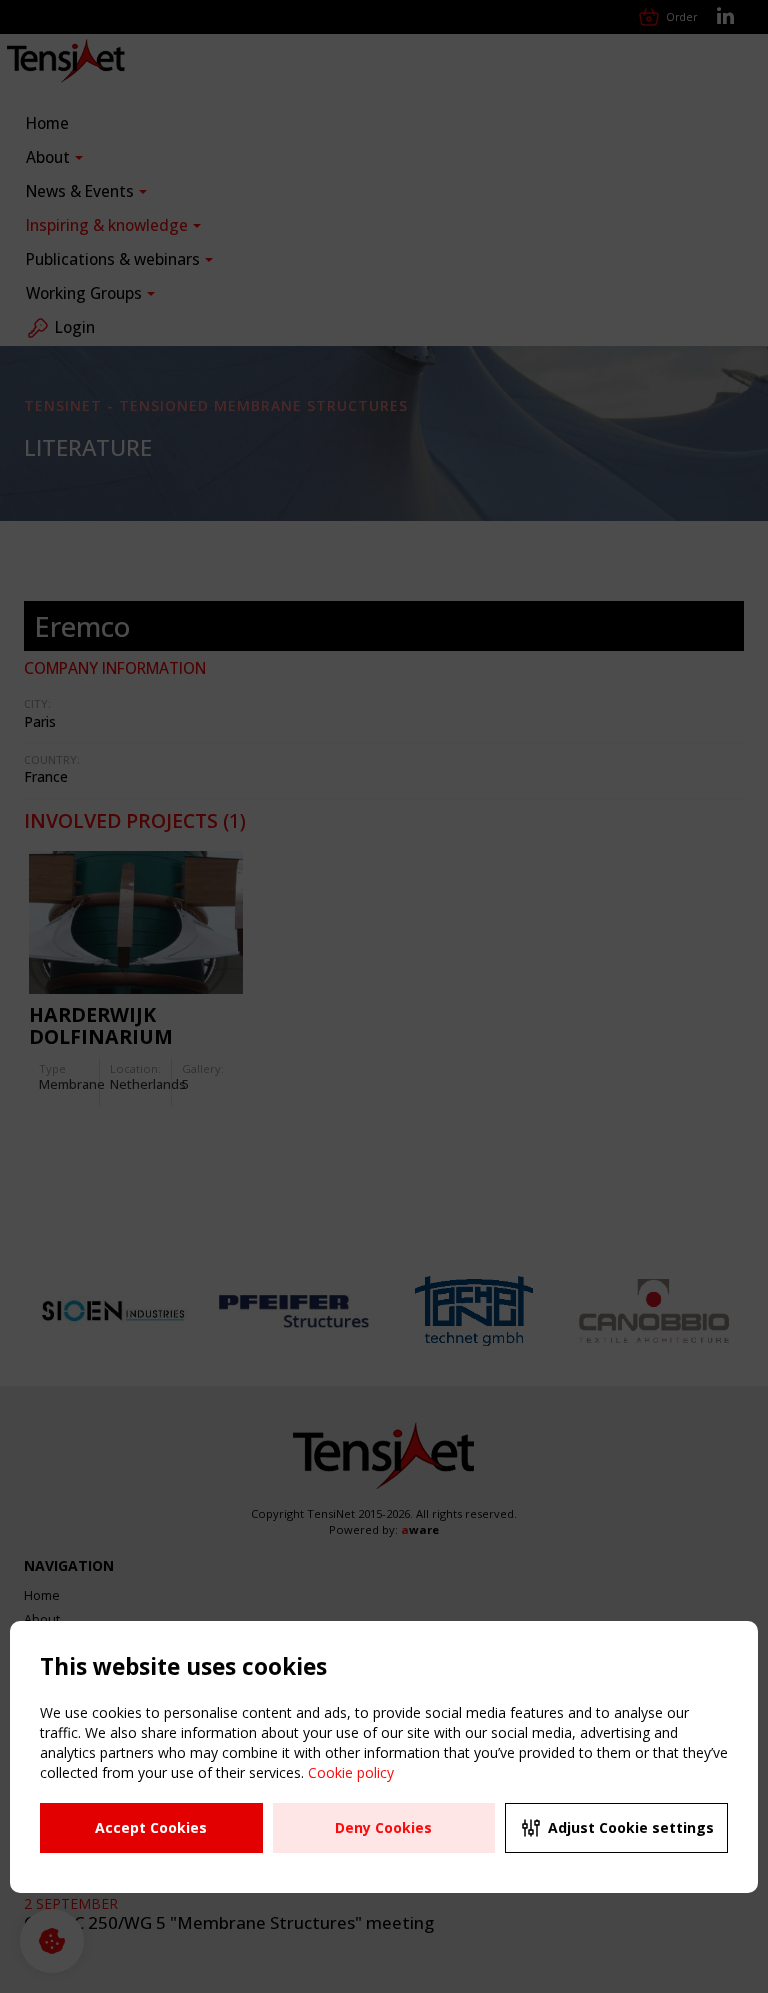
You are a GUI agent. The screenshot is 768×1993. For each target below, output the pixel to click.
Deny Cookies (383, 1827)
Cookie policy (351, 1772)
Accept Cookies (151, 1827)
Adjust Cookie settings (631, 1827)
